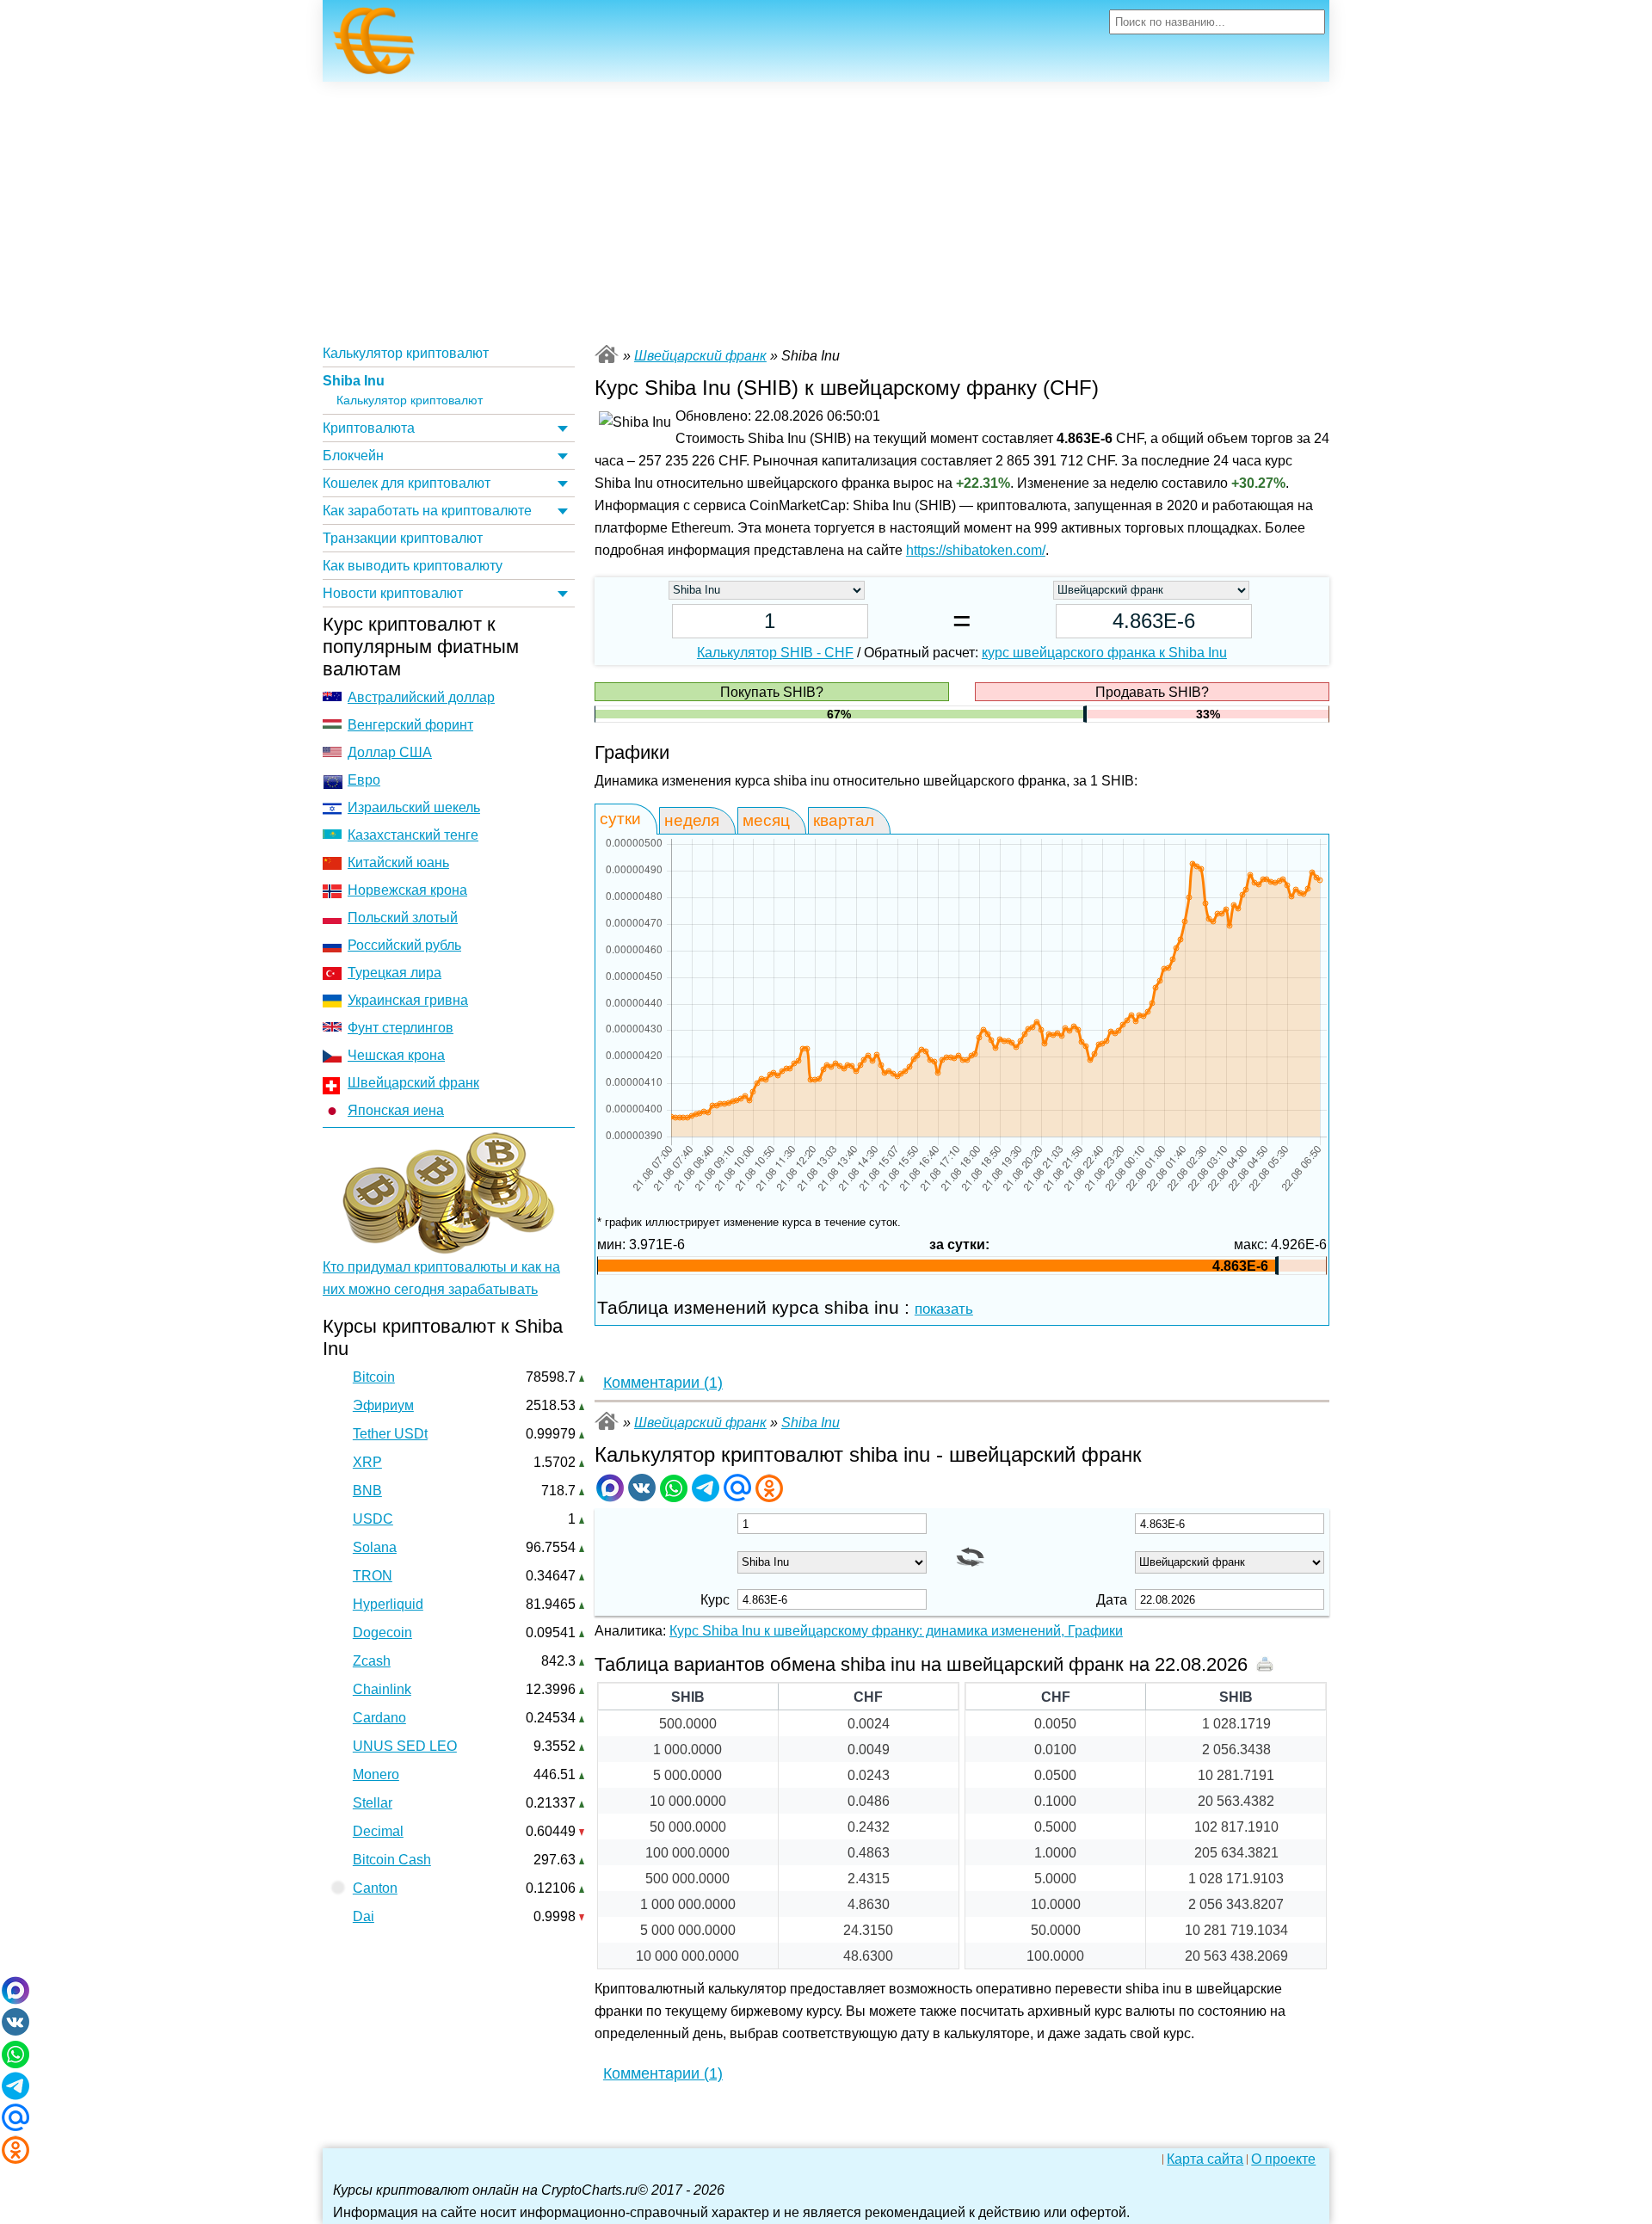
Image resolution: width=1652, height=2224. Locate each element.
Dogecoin (382, 1633)
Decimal (378, 1831)
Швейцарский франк (413, 1083)
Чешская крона (396, 1055)
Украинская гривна (408, 1000)
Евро (364, 780)
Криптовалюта (369, 428)
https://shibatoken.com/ (976, 550)
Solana (375, 1547)
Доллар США (390, 752)
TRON (373, 1576)
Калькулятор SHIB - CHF (775, 653)
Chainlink (382, 1689)
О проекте (1283, 2159)
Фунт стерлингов (401, 1028)
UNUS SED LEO (405, 1746)
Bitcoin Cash (392, 1860)
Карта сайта (1205, 2159)
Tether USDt (390, 1434)
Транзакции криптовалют (403, 538)
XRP (367, 1462)
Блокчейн (353, 456)
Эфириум (383, 1405)
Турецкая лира (395, 973)
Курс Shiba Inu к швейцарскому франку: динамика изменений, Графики (896, 1631)
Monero (376, 1774)
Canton (375, 1888)
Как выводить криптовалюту (413, 566)
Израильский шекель (414, 807)
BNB (367, 1491)
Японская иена (396, 1110)
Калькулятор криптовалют (406, 353)
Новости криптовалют (393, 593)
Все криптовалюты (607, 354)
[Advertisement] (826, 211)
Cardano (379, 1718)
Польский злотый (403, 918)
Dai (364, 1916)
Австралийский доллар (421, 697)
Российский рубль (404, 945)
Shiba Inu (354, 381)
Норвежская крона (407, 890)
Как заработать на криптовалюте (427, 511)
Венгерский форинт (410, 725)
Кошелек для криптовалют (407, 483)
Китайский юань (398, 862)
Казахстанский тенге (413, 835)
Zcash (372, 1661)
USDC (373, 1519)
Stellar (373, 1803)
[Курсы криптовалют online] (374, 46)
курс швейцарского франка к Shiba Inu (1104, 653)
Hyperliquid (388, 1604)
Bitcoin (374, 1377)
